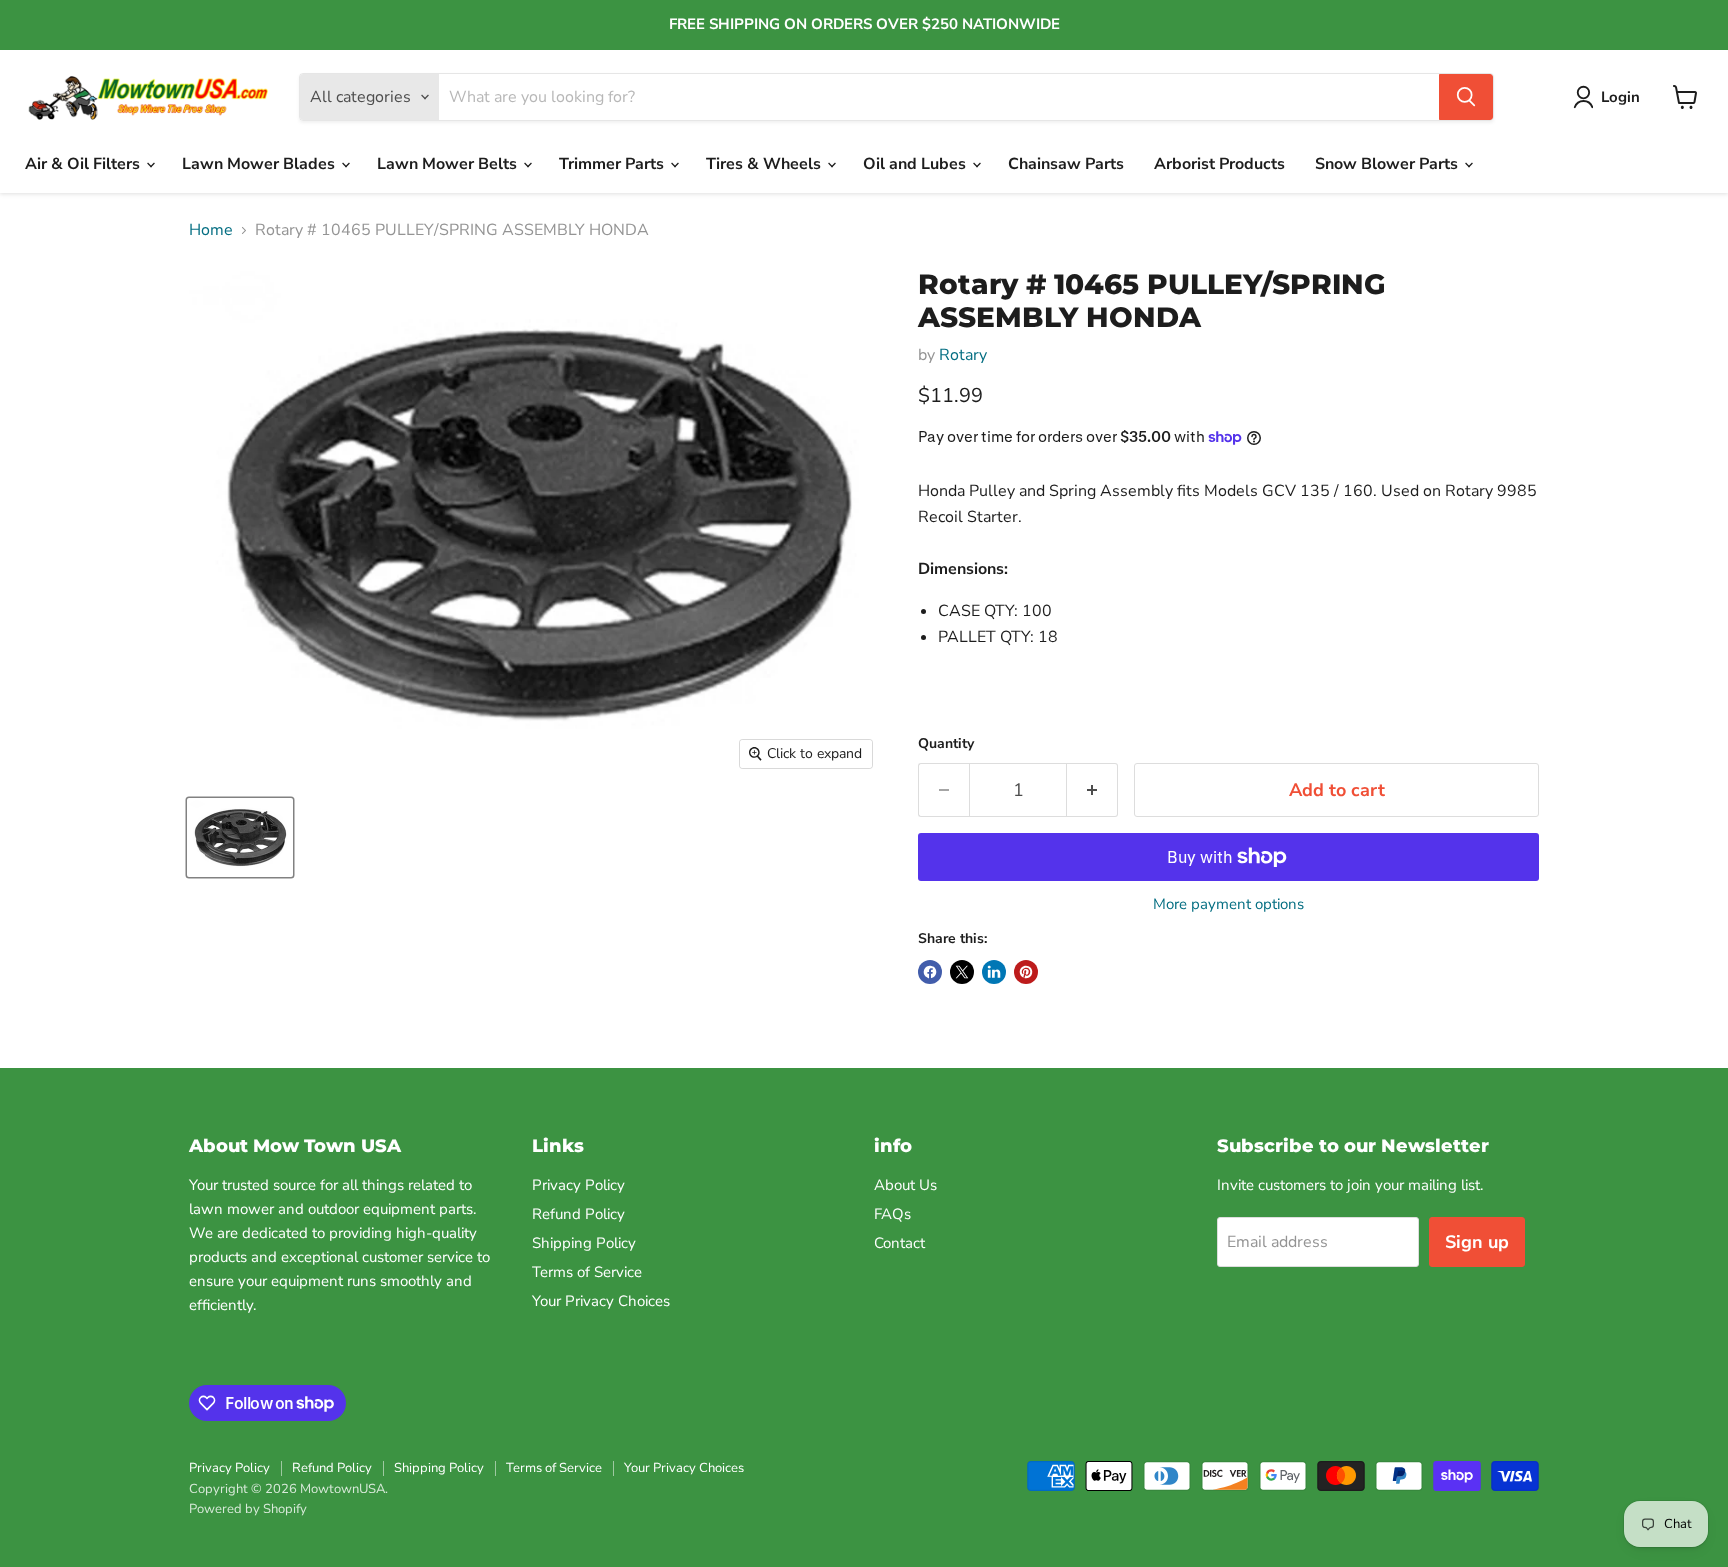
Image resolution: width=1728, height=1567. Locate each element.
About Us (905, 1185)
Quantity (946, 744)
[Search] (1466, 97)
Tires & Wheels (765, 164)
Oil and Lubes (916, 164)
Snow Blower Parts (1388, 164)
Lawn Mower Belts (449, 164)
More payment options (1228, 904)
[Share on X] (962, 972)
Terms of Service (587, 1272)
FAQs (892, 1214)
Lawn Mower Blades (260, 164)
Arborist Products (1219, 164)
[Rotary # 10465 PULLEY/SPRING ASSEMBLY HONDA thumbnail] (240, 837)
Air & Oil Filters (84, 164)
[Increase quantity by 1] (1092, 790)
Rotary (963, 355)
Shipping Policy (584, 1243)
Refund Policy (578, 1214)
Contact (899, 1243)
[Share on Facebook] (930, 972)
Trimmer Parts (613, 164)
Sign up (1477, 1242)
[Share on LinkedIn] (994, 972)
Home (211, 230)
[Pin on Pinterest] (1026, 972)
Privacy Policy (578, 1185)
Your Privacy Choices (601, 1301)
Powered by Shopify (248, 1509)
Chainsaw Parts (1066, 164)
